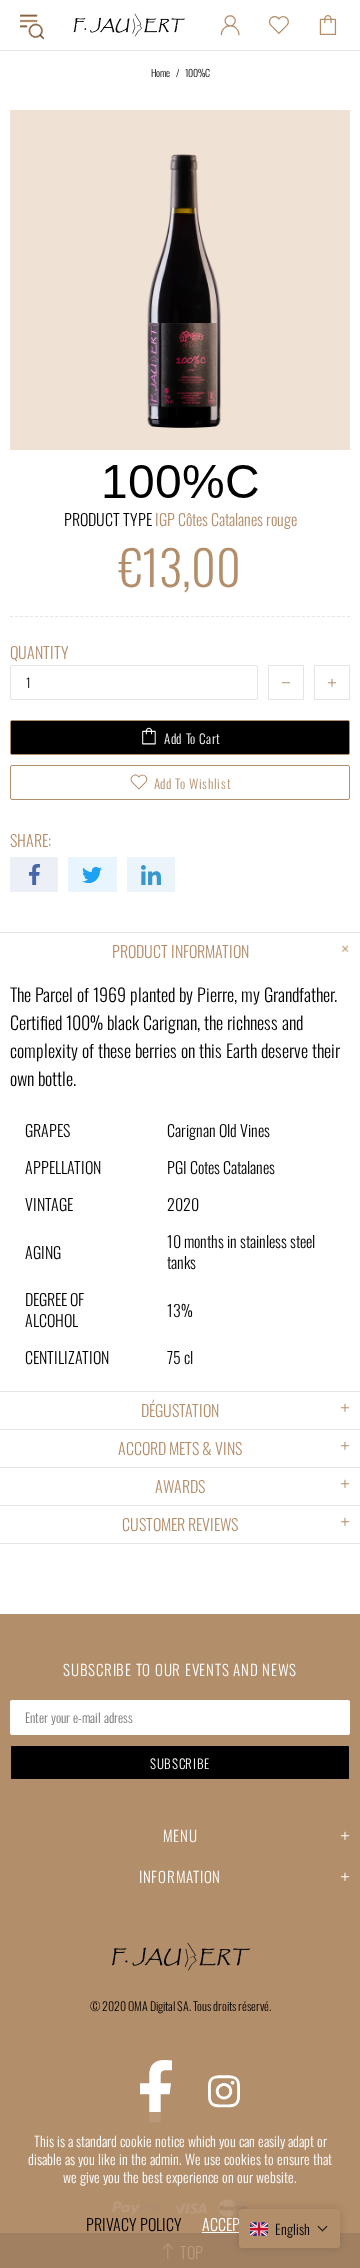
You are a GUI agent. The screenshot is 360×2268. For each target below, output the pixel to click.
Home (160, 73)
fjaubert (128, 24)
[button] (289, 2228)
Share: (30, 840)
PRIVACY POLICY (134, 2224)
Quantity (39, 652)
